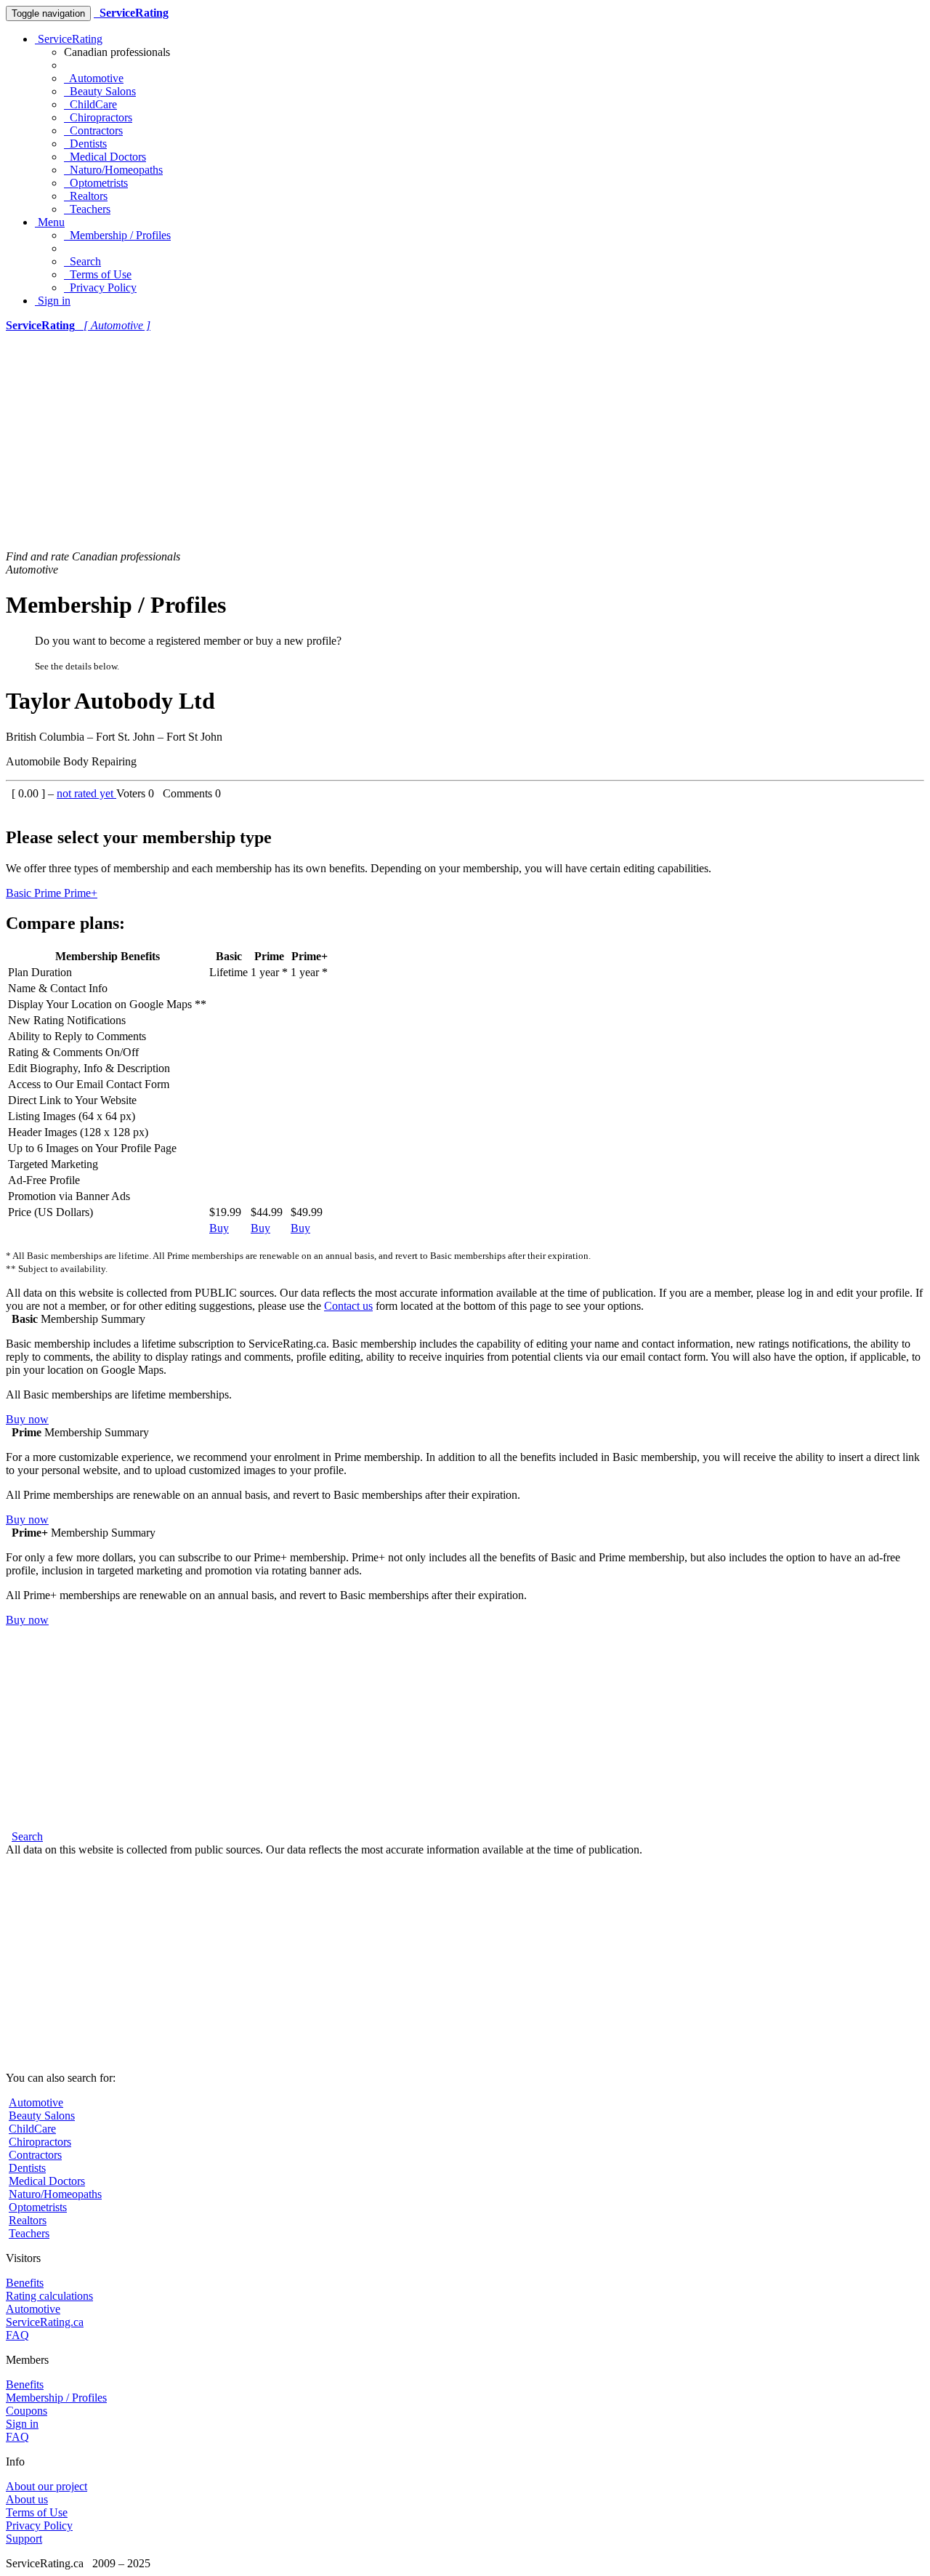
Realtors (86, 196)
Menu (50, 222)
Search (82, 261)
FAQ (17, 2335)
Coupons (27, 2411)
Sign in (53, 301)
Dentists (85, 144)
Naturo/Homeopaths (113, 170)
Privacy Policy (100, 287)
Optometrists (96, 183)
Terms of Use (98, 274)
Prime (49, 893)
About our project (46, 2486)
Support (24, 2539)
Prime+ (81, 893)
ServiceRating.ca (45, 2322)
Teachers (87, 209)
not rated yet (86, 793)
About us (27, 2499)
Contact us (348, 1306)
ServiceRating (69, 39)
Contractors (93, 130)
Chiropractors (98, 117)
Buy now (27, 1419)
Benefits (25, 2283)
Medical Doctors (105, 157)
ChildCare (90, 104)
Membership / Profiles (117, 235)
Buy (219, 1228)
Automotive (94, 78)
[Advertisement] (465, 441)
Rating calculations (49, 2296)
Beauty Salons (100, 91)
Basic (20, 893)
